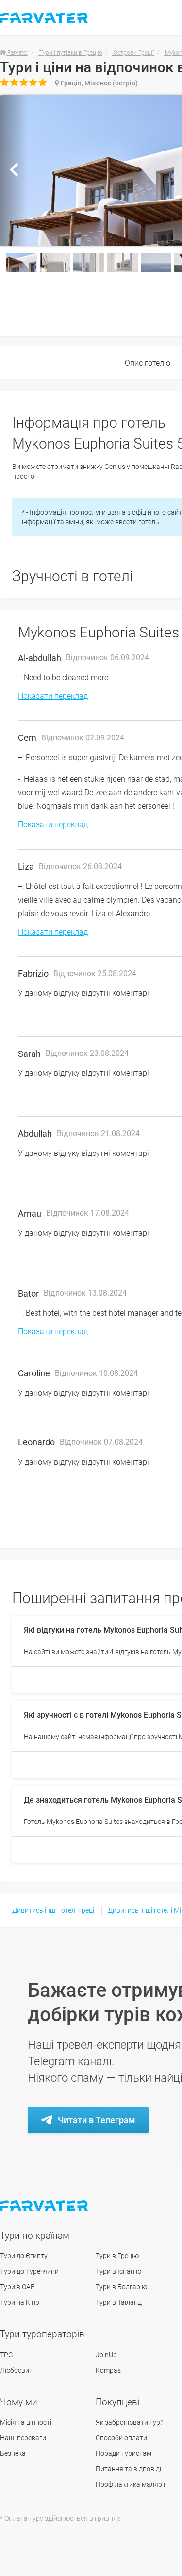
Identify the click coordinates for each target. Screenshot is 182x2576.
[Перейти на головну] (45, 2206)
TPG (7, 2355)
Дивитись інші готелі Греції (54, 1910)
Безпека (13, 2453)
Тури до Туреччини (29, 2271)
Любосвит (16, 2370)
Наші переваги (23, 2438)
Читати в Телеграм (97, 2120)
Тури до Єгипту (24, 2256)
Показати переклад (53, 696)
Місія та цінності (26, 2422)
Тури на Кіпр (20, 2302)
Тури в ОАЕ (17, 2287)
